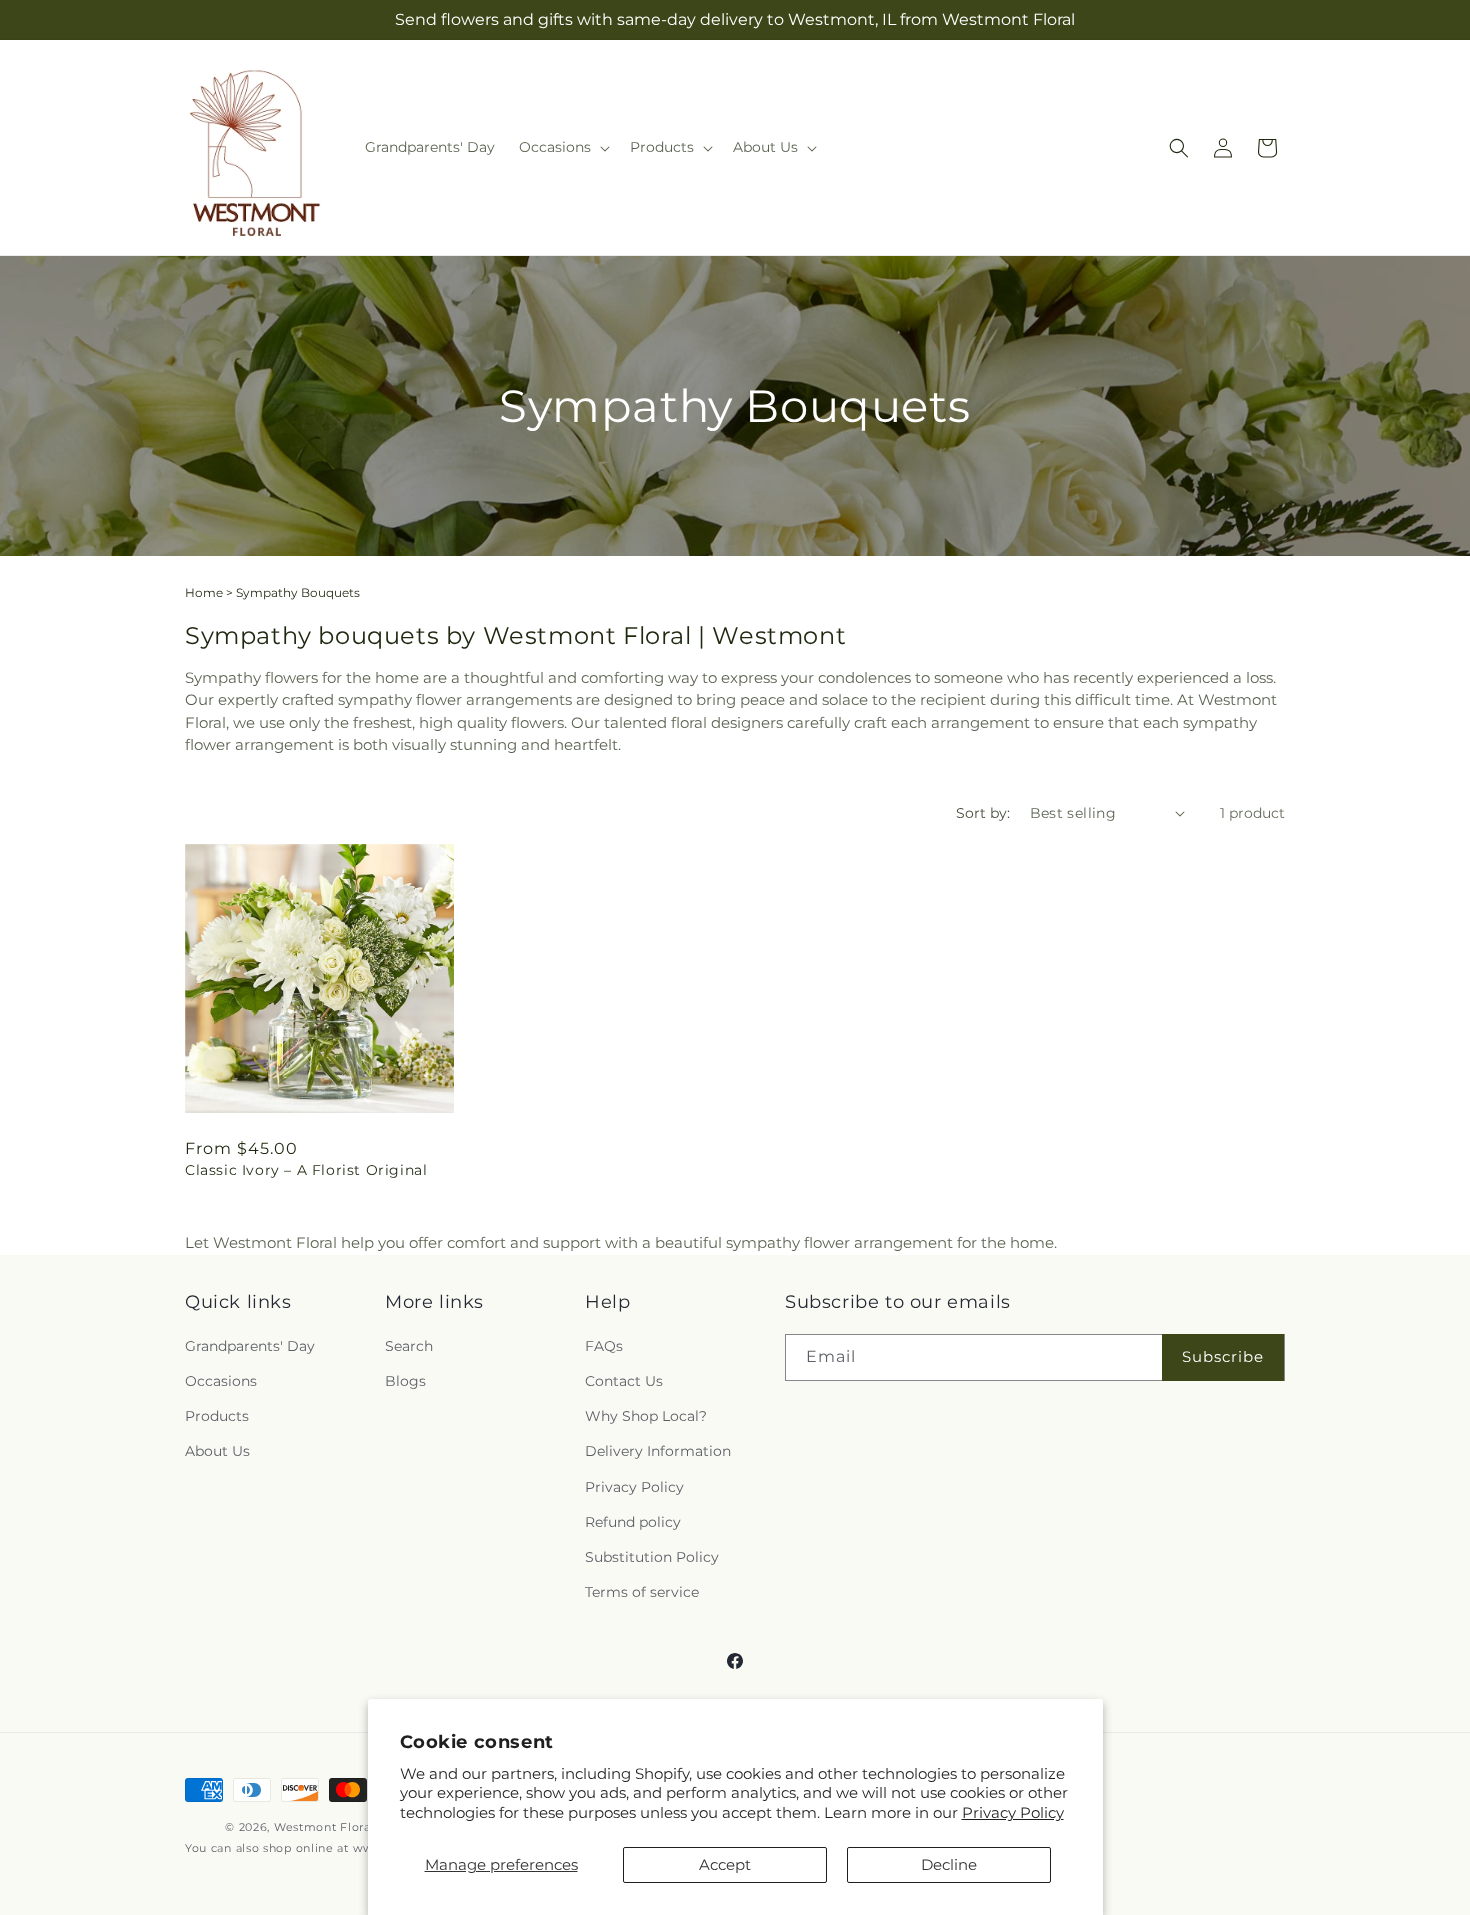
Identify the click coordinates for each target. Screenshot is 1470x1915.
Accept (725, 1864)
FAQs (604, 1346)
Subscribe (1223, 1356)
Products (217, 1416)
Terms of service (642, 1592)
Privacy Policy (1013, 1812)
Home (204, 592)
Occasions (221, 1381)
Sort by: (983, 813)
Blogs (405, 1381)
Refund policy (633, 1522)
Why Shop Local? (646, 1416)
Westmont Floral (324, 1827)
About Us (217, 1451)
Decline (949, 1864)
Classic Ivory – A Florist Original (306, 1170)
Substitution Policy (652, 1557)
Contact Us (624, 1381)
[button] (562, 147)
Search (409, 1346)
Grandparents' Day (250, 1346)
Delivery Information (658, 1451)
